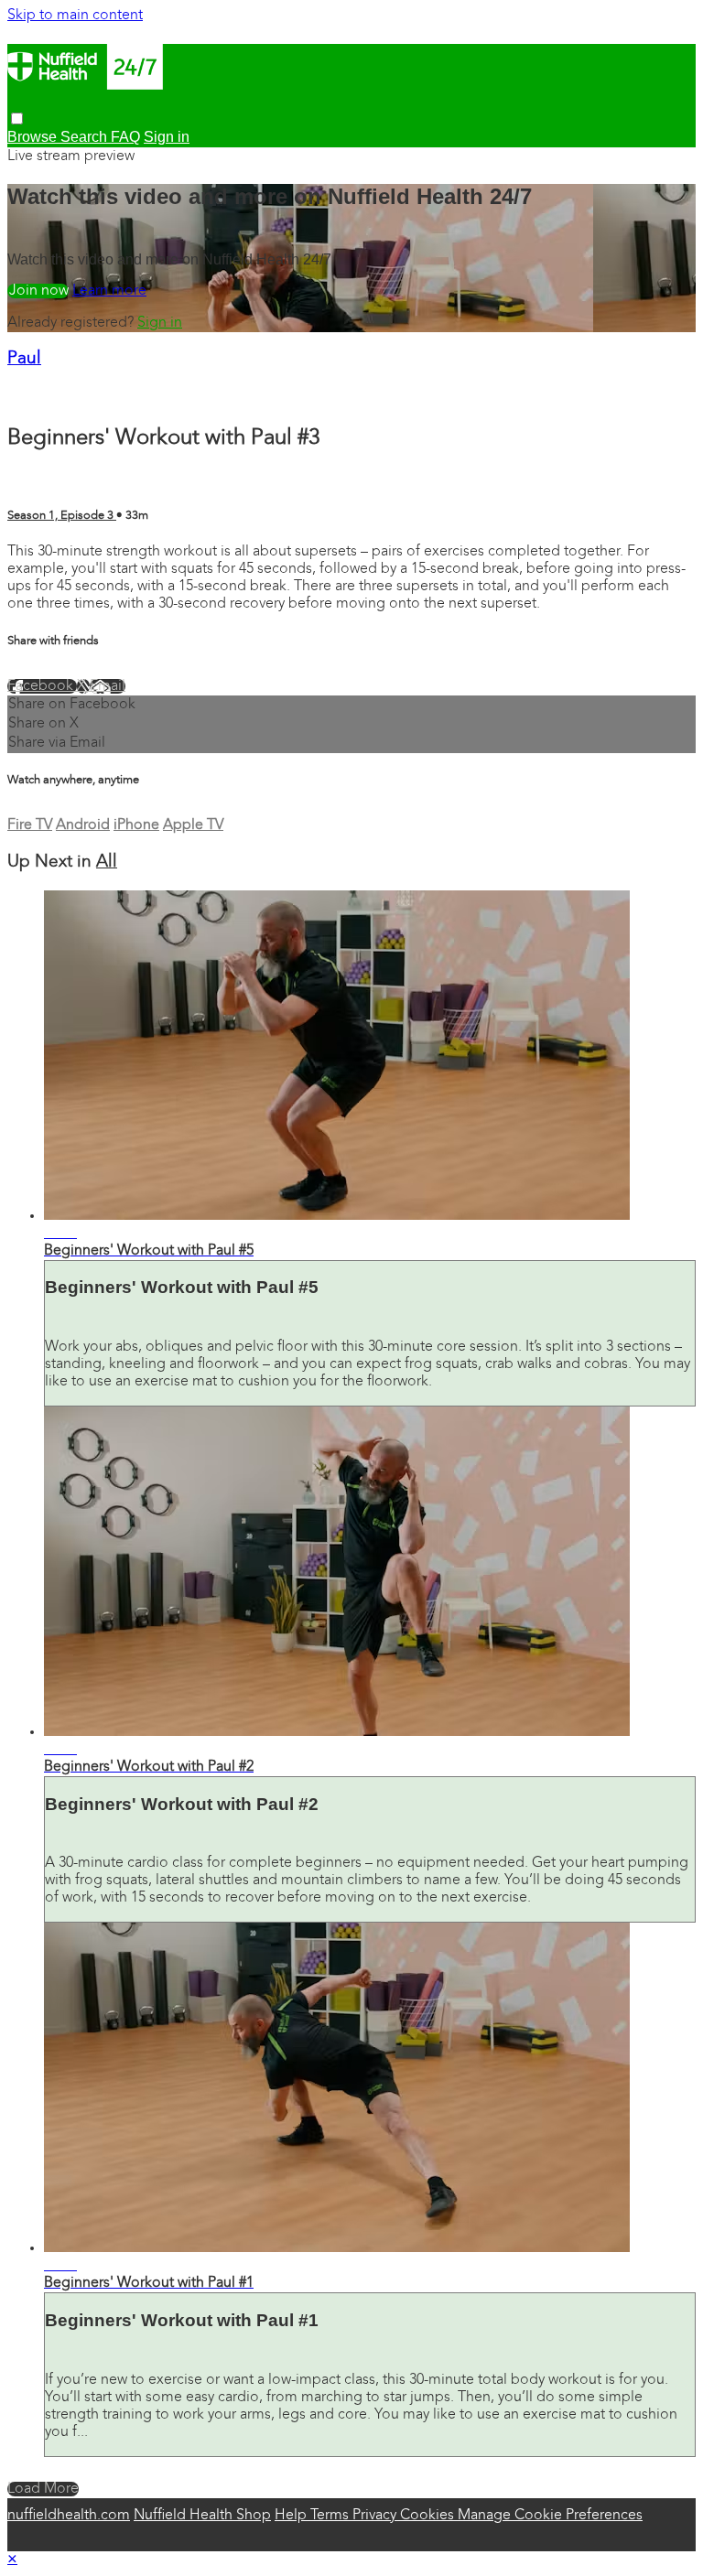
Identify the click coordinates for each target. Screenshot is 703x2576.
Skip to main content (75, 16)
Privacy (376, 2516)
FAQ (125, 137)
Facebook (42, 686)
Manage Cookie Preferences (550, 2516)
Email (108, 686)
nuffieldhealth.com (69, 2516)
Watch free (38, 291)
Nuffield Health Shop (202, 2516)
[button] (17, 119)
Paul (24, 359)
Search (86, 137)
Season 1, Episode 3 (62, 516)
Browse (34, 137)
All (107, 862)
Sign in (160, 323)
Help (292, 2516)
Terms (331, 2516)
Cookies (429, 2516)
